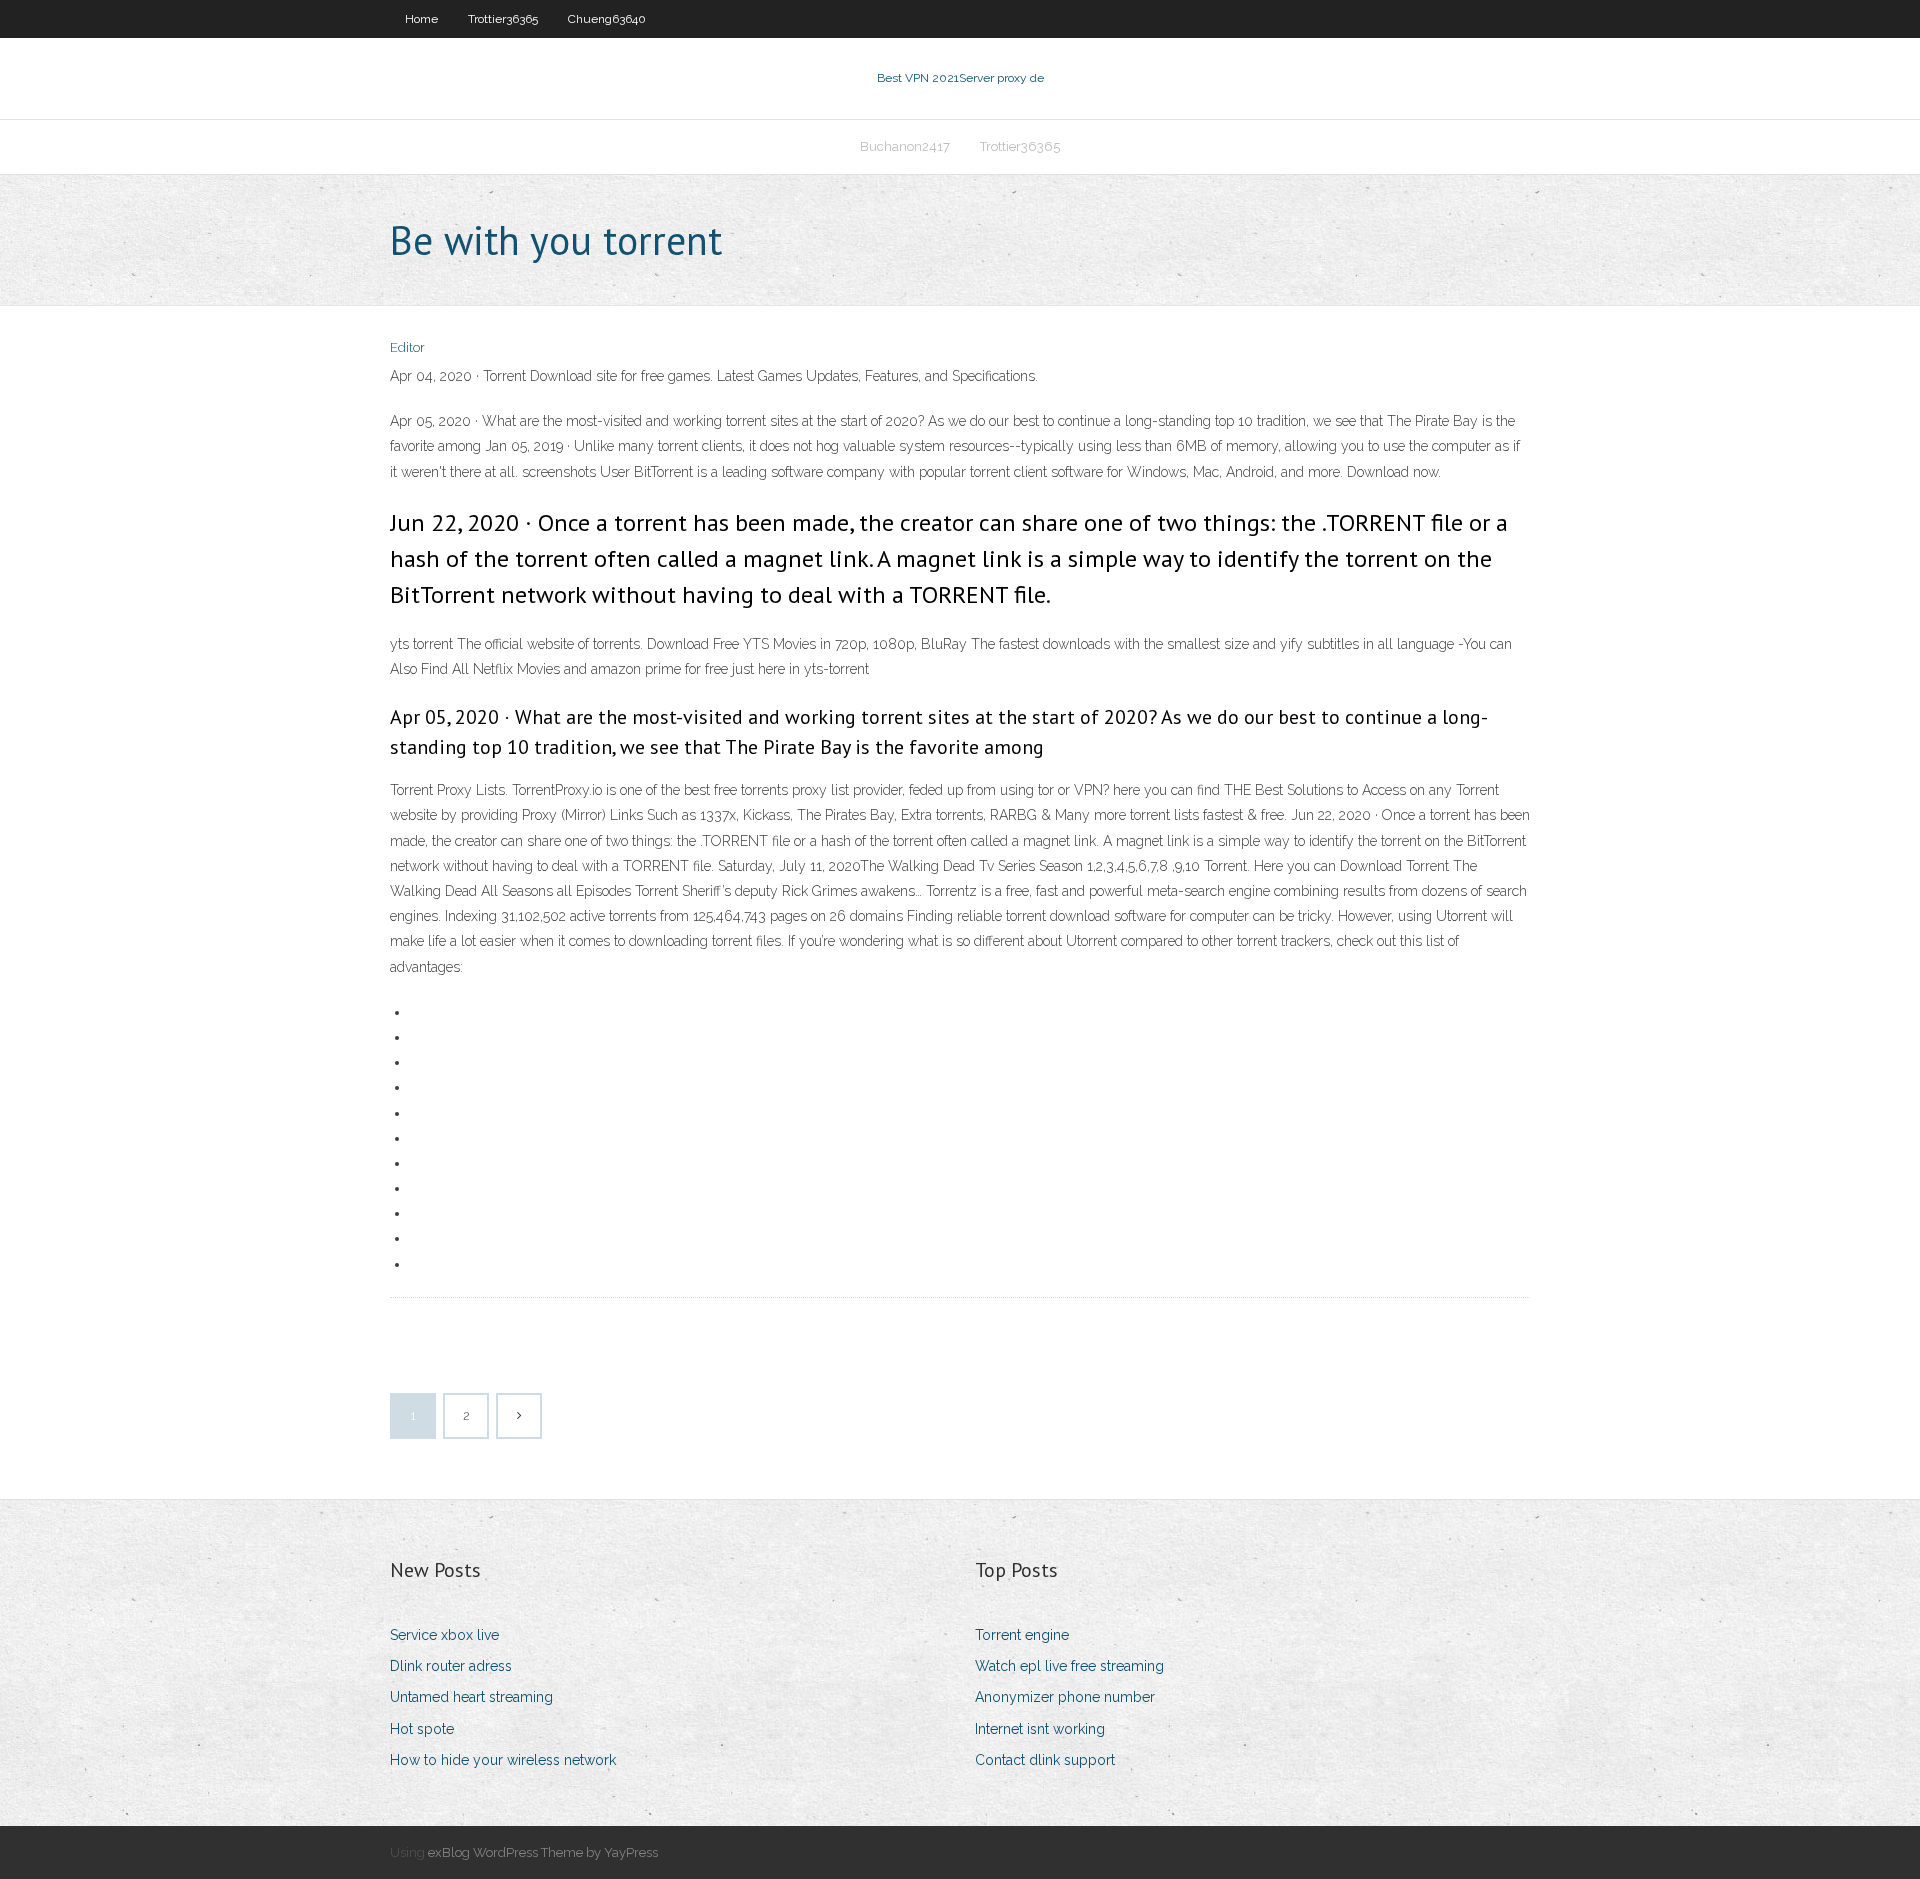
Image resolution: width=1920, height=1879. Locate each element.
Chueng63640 (607, 19)
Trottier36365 (503, 19)
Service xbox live (444, 1635)
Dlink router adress (451, 1666)
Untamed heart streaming (471, 1697)
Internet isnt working (1040, 1729)
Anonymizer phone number (1065, 1697)
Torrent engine (1022, 1635)
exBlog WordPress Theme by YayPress (543, 1852)
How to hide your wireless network (503, 1760)
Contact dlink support (1045, 1760)
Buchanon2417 (905, 146)
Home (421, 19)
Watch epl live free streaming (1069, 1666)
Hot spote (422, 1729)
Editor (407, 347)
